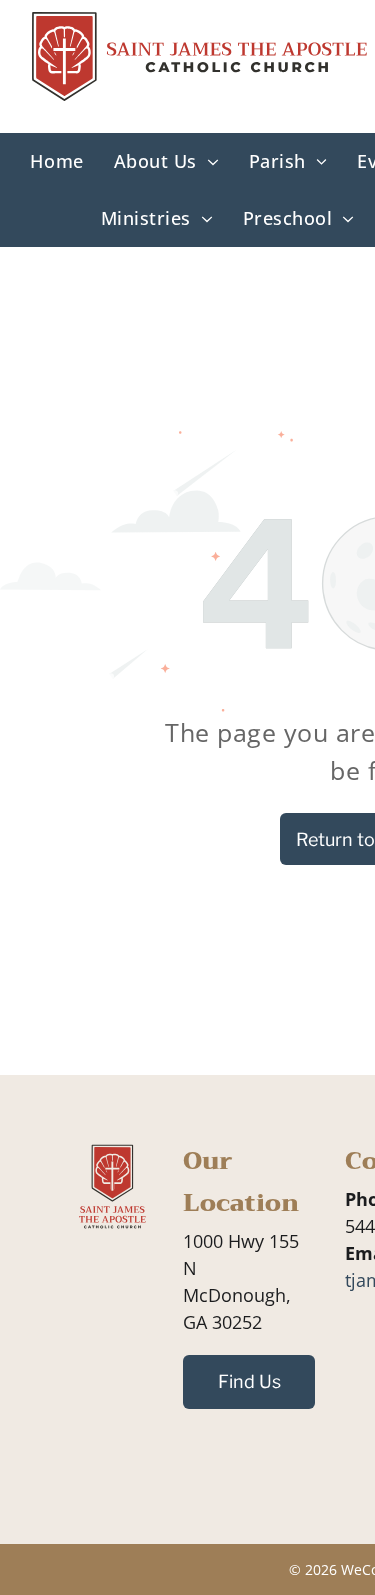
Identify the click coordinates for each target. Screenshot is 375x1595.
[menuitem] (56, 161)
